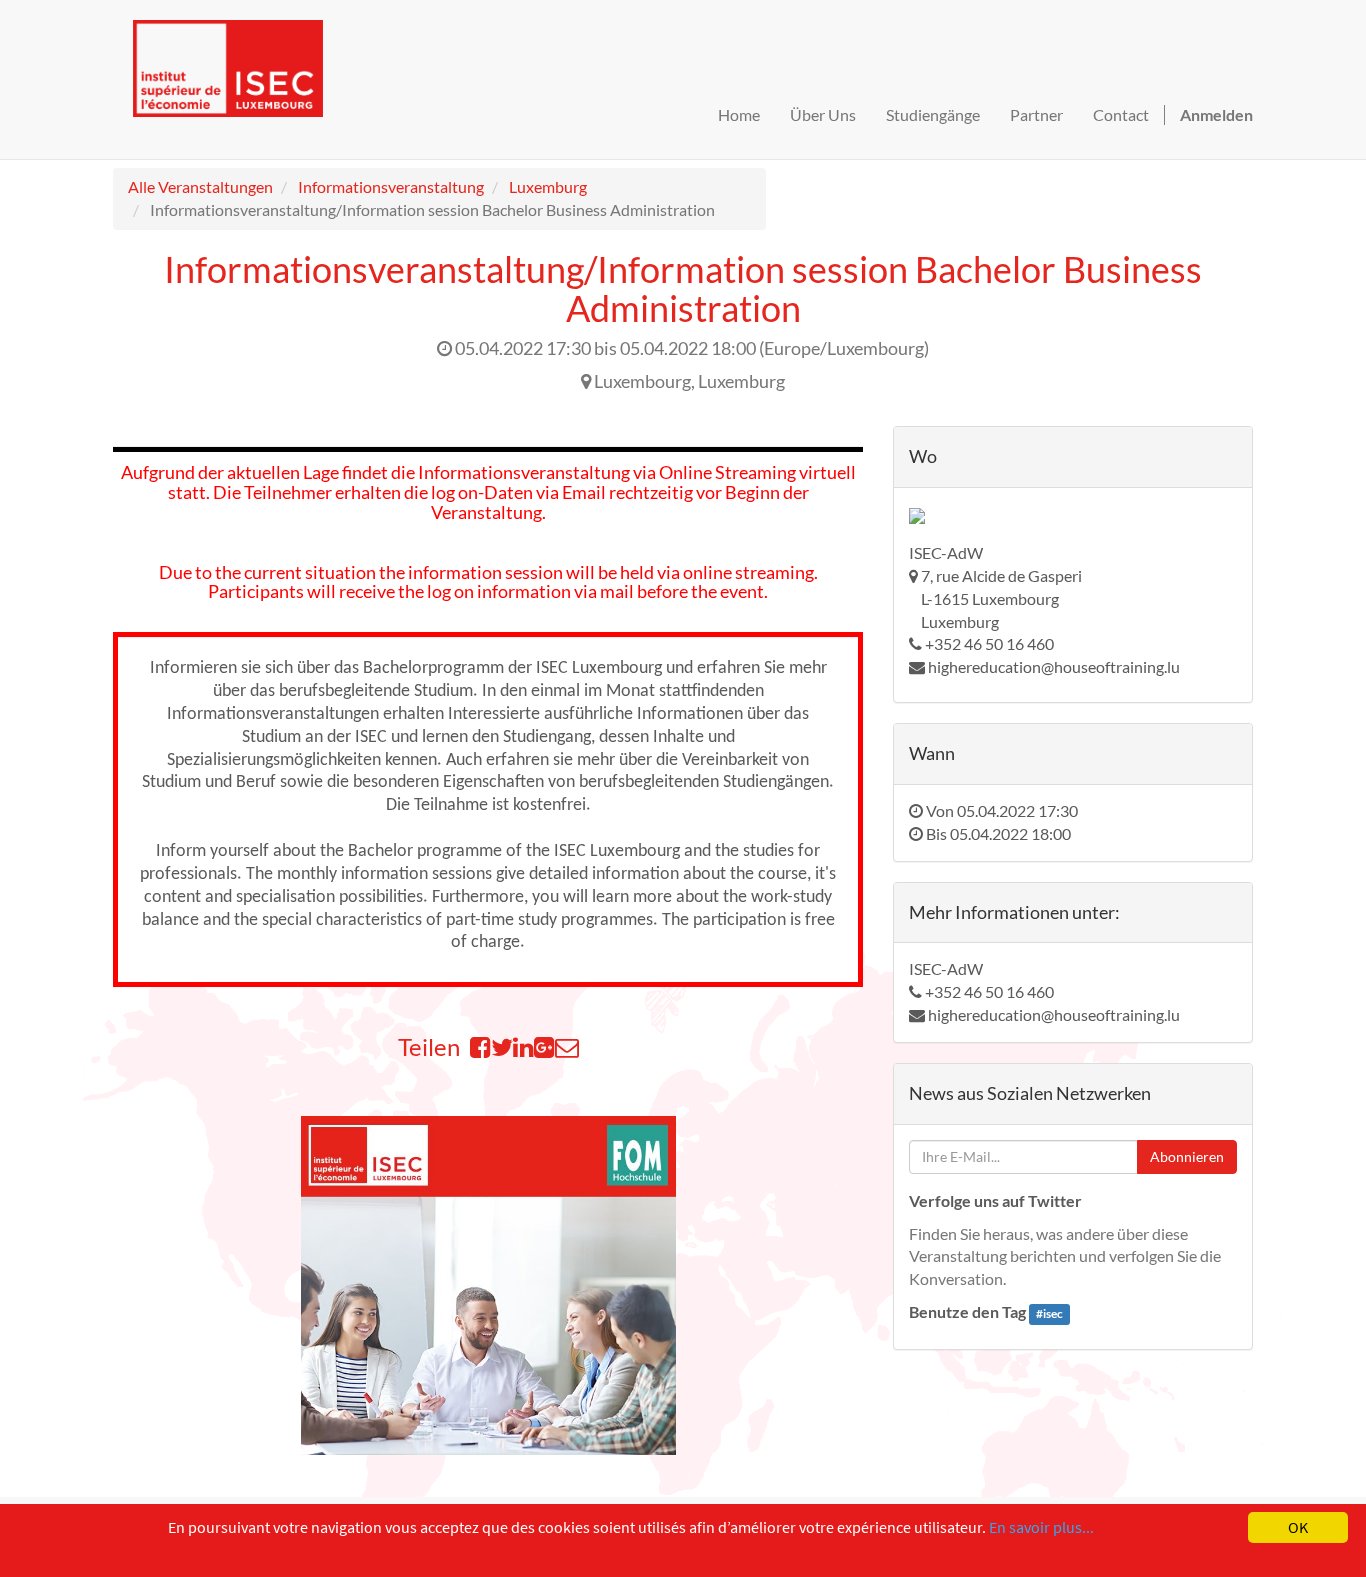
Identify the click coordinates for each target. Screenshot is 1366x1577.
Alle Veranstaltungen (200, 186)
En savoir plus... (1041, 1527)
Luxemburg (548, 186)
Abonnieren (1187, 1156)
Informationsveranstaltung (391, 186)
